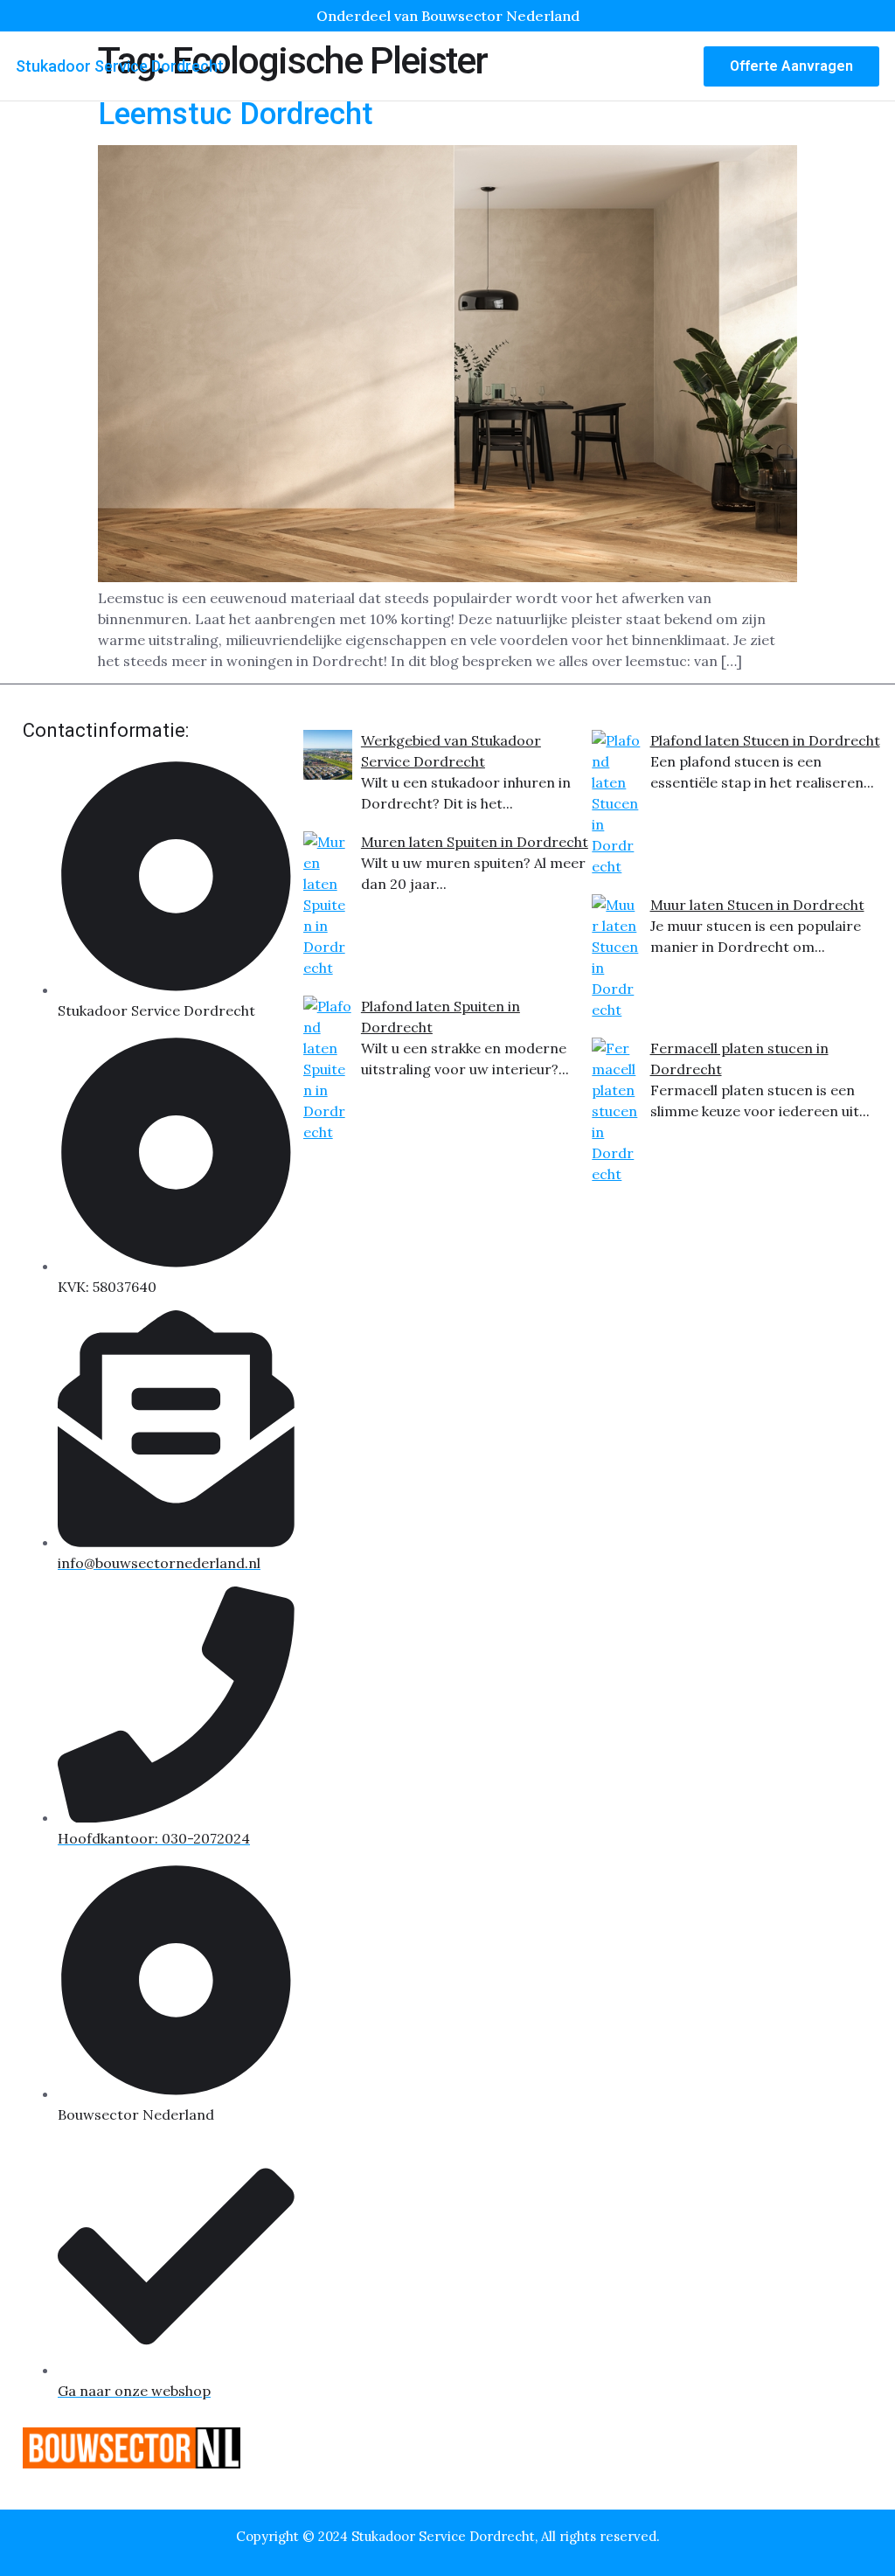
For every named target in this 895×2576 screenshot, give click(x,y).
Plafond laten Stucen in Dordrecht (765, 740)
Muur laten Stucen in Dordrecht (757, 905)
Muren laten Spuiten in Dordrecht (475, 842)
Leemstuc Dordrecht (236, 114)
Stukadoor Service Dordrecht (120, 66)
